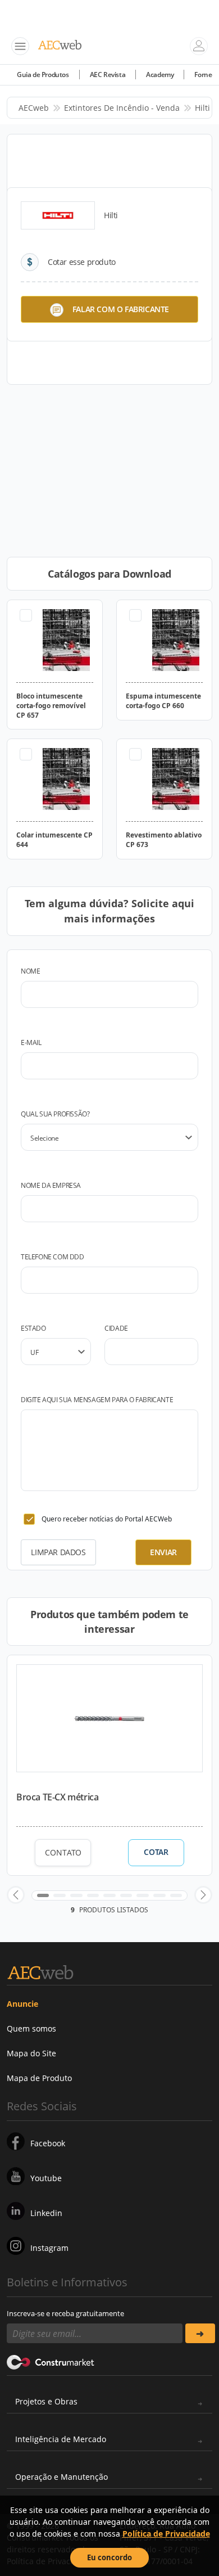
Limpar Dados (58, 1552)
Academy (160, 75)
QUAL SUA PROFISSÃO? (55, 1114)
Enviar (163, 1552)
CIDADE (116, 1328)
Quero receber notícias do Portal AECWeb (107, 1519)
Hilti (202, 108)
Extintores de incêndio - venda (122, 108)
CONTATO (63, 1852)
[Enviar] (200, 2333)
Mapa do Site (31, 2053)
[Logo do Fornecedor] (58, 215)
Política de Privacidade (166, 2534)
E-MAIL (31, 1042)
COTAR (156, 1852)
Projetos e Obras (46, 2401)
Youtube (46, 2178)
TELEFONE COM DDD (53, 1257)
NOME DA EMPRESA (51, 1185)
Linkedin (46, 2213)
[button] (16, 1895)
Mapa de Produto (39, 2078)
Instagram (49, 2248)
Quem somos (31, 2028)
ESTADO (33, 1328)
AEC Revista (108, 75)
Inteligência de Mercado (61, 2439)
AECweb (34, 108)
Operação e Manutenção (61, 2477)
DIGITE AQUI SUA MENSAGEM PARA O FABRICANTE (97, 1400)
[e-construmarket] (51, 2361)
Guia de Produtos (43, 75)
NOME (30, 971)
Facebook (48, 2143)
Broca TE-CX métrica (57, 1797)
